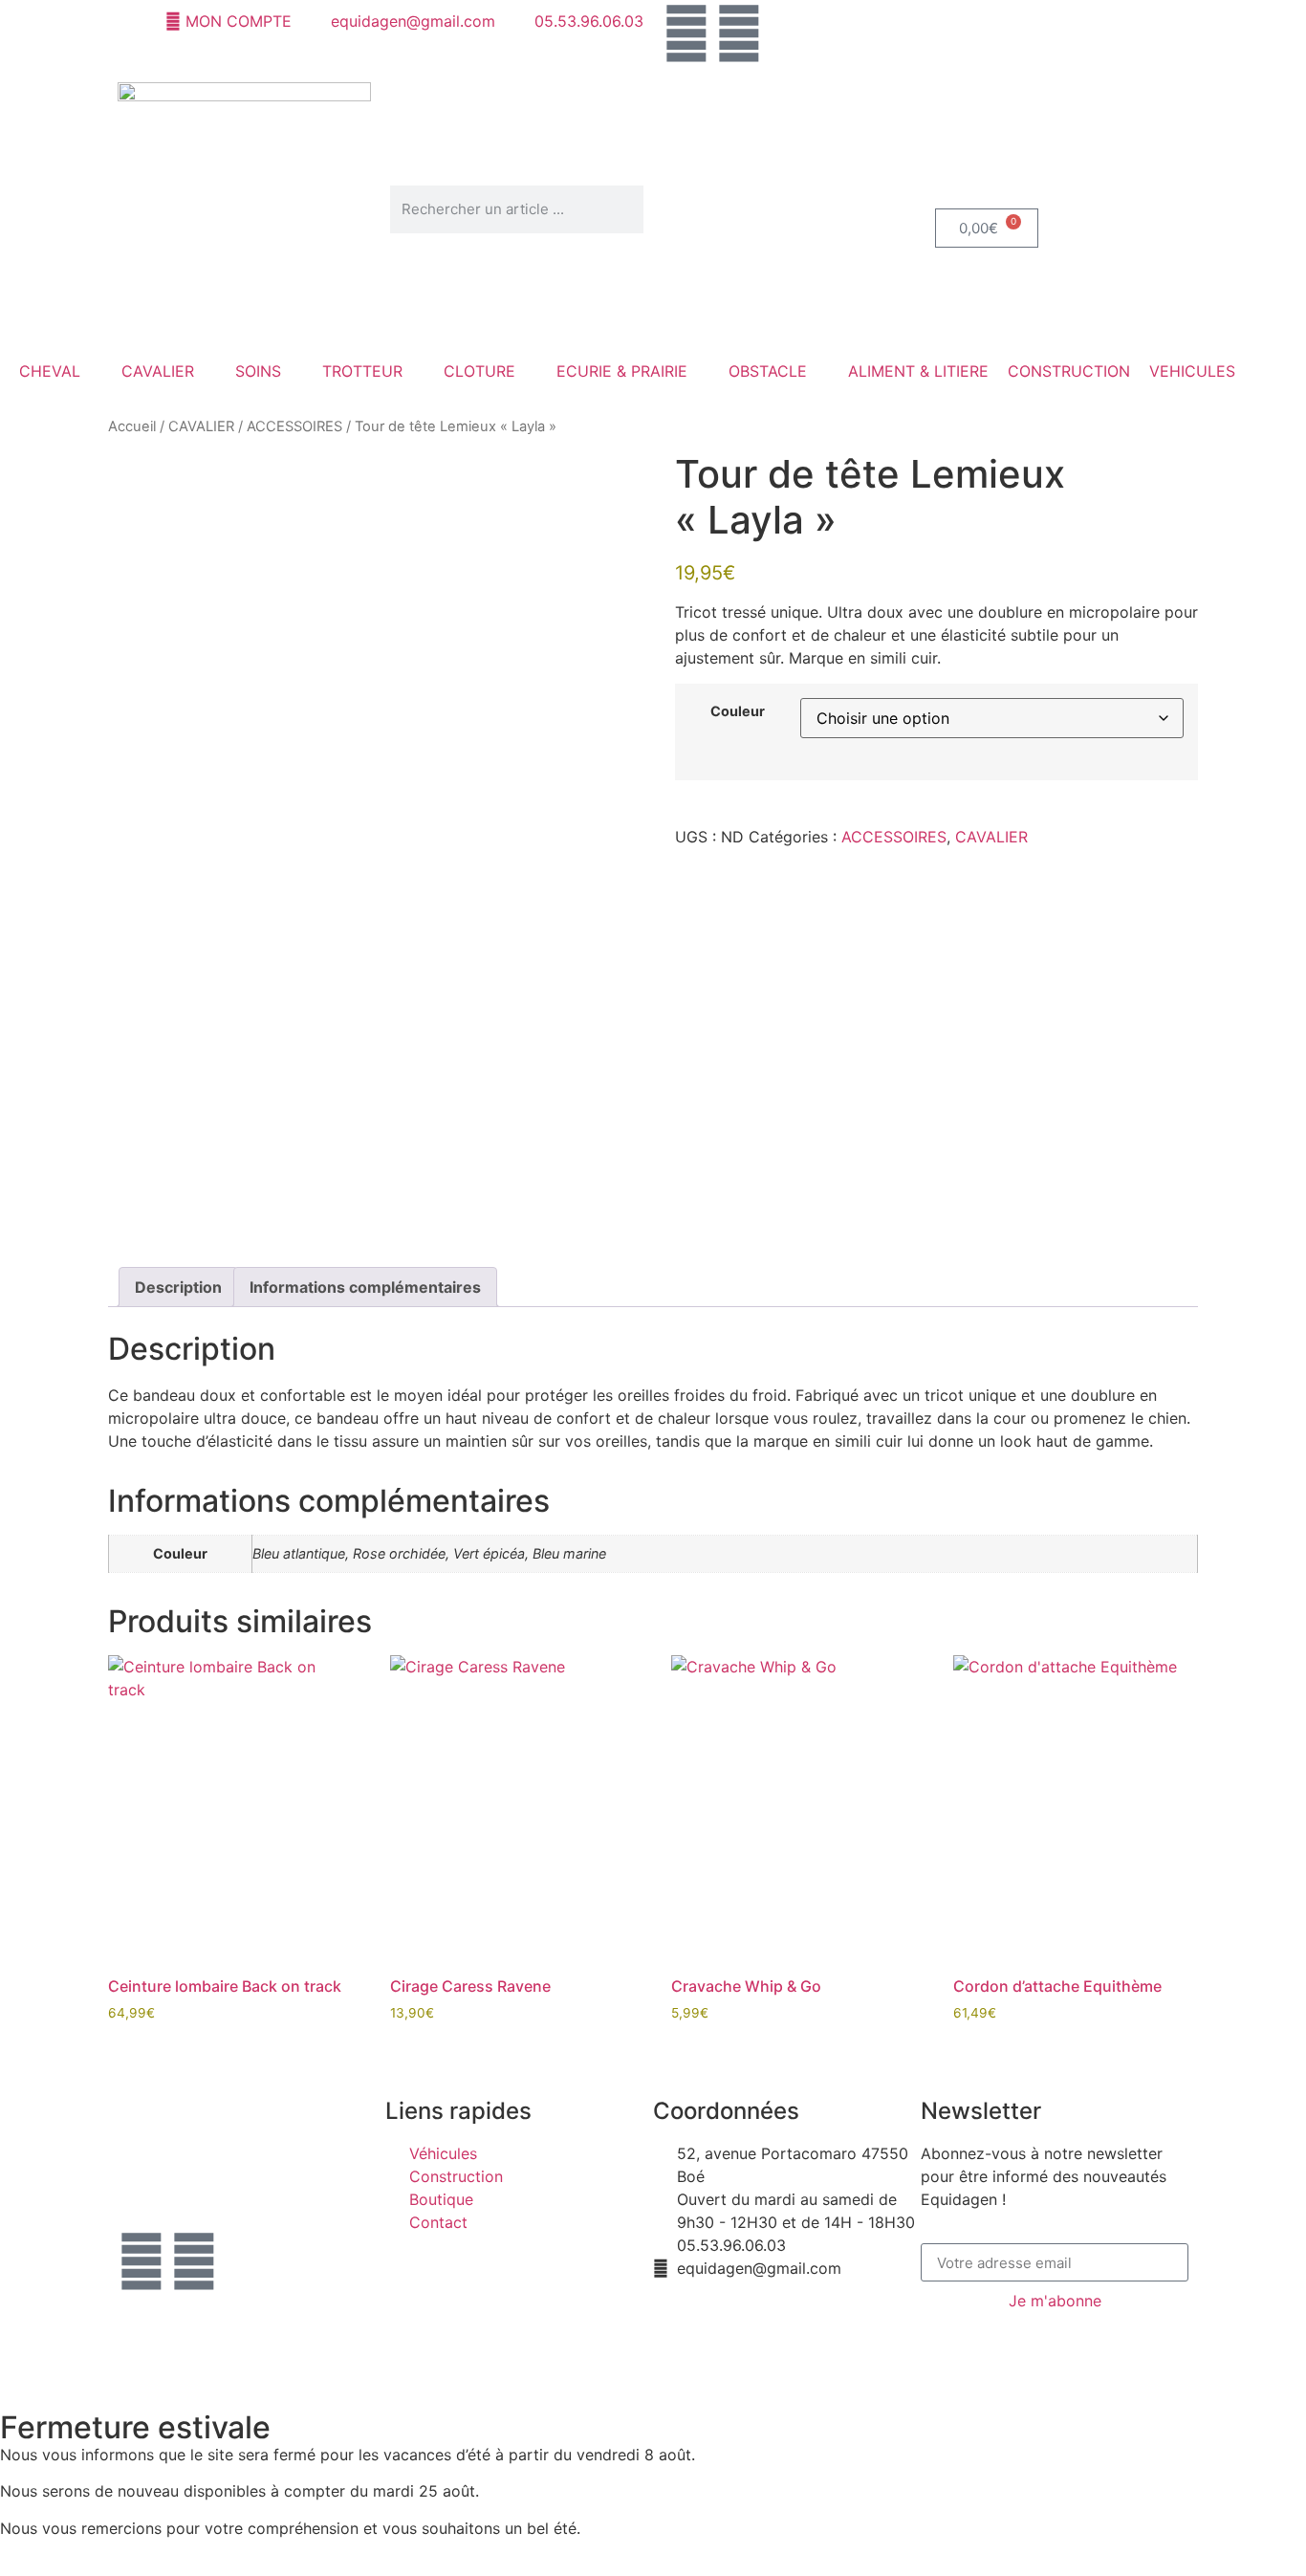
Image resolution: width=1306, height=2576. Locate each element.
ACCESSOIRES (294, 426)
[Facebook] (686, 33)
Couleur (738, 711)
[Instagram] (739, 33)
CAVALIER (201, 426)
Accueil (132, 426)
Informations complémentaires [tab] (365, 1287)
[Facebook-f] (141, 2261)
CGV (552, 2331)
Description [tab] (178, 1287)
